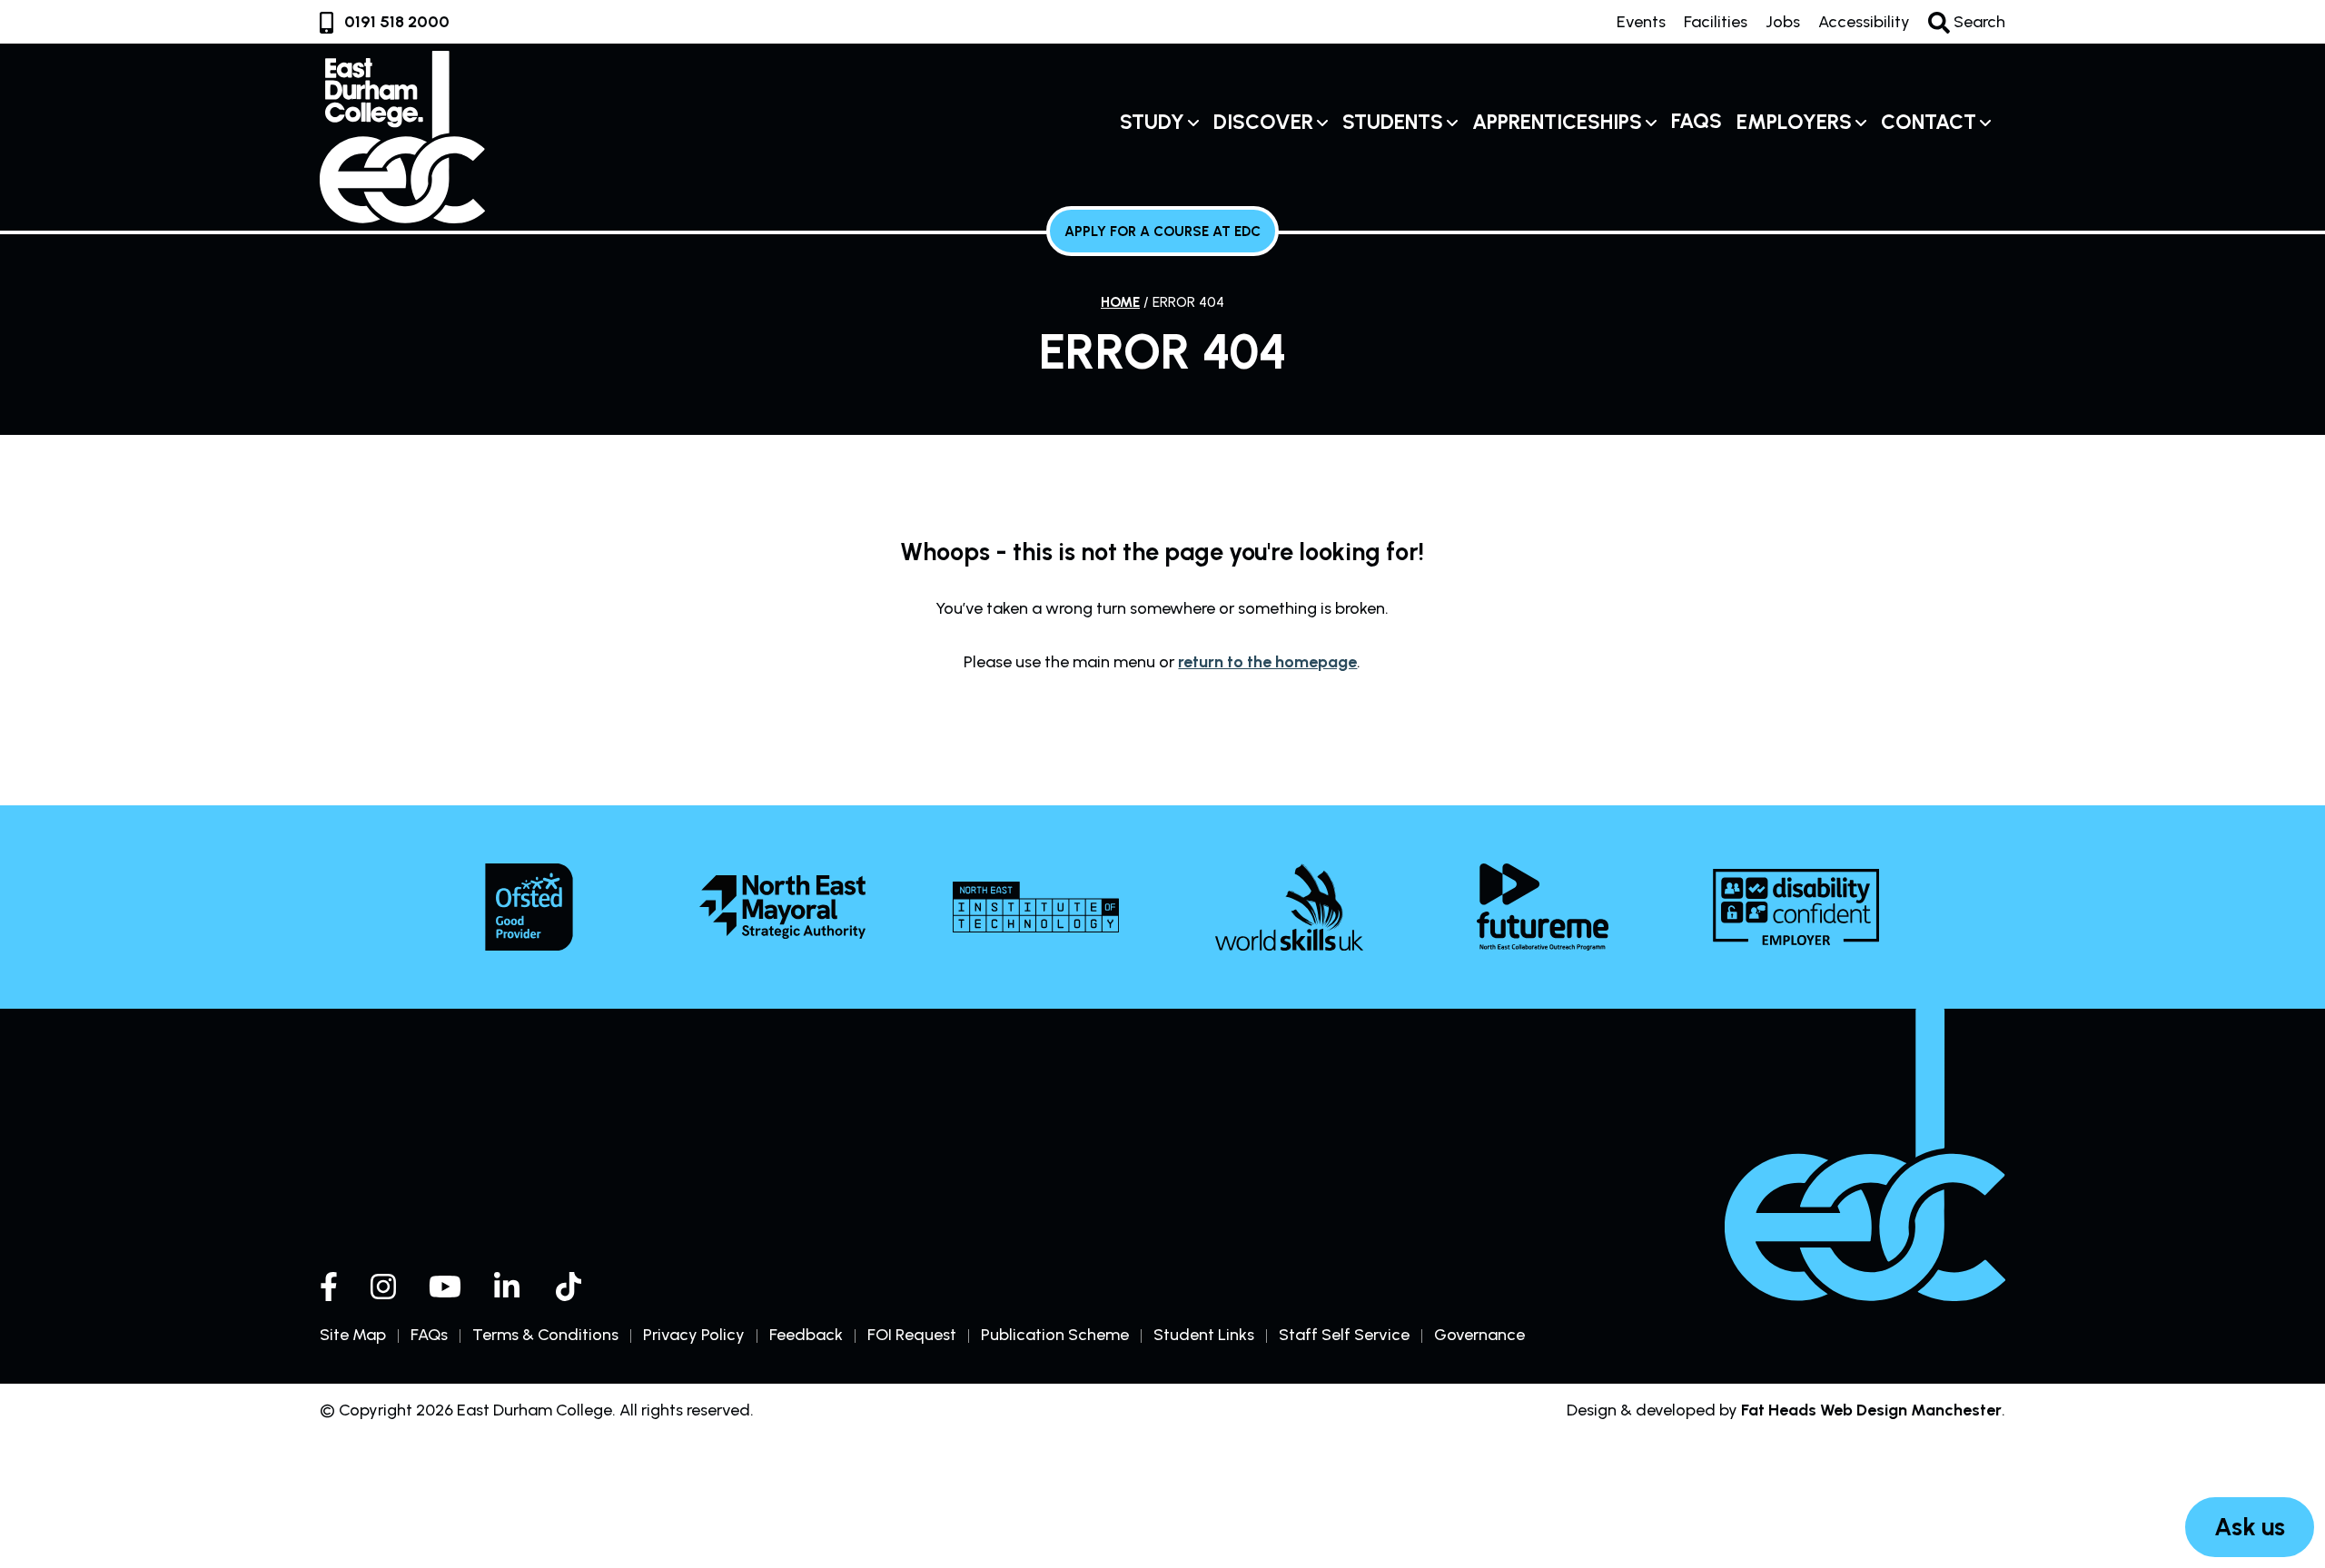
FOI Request (912, 1335)
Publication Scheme (1055, 1335)
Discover (1263, 122)
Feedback (806, 1335)
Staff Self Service (1344, 1335)
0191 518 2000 (397, 22)
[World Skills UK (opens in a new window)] (1289, 907)
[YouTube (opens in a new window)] (445, 1287)
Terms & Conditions (545, 1335)
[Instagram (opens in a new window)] (383, 1287)
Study (1152, 122)
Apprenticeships (1557, 122)
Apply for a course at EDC (1162, 231)
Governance (1479, 1335)
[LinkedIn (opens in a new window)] (509, 1287)
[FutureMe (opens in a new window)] (1543, 907)
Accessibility (1864, 22)
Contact (1929, 122)
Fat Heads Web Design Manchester (1871, 1410)
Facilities (1716, 22)
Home (1120, 302)
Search (1978, 22)
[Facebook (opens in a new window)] (329, 1287)
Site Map (353, 1335)
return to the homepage (1267, 662)
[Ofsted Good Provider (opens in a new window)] (529, 907)
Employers (1794, 122)
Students (1393, 122)
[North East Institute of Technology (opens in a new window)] (1036, 907)
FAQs (1697, 121)
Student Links (1204, 1335)
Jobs (1783, 22)
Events (1641, 22)
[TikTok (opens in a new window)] (570, 1287)
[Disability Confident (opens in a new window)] (1796, 907)
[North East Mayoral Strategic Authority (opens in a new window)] (782, 907)
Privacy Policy (694, 1335)
